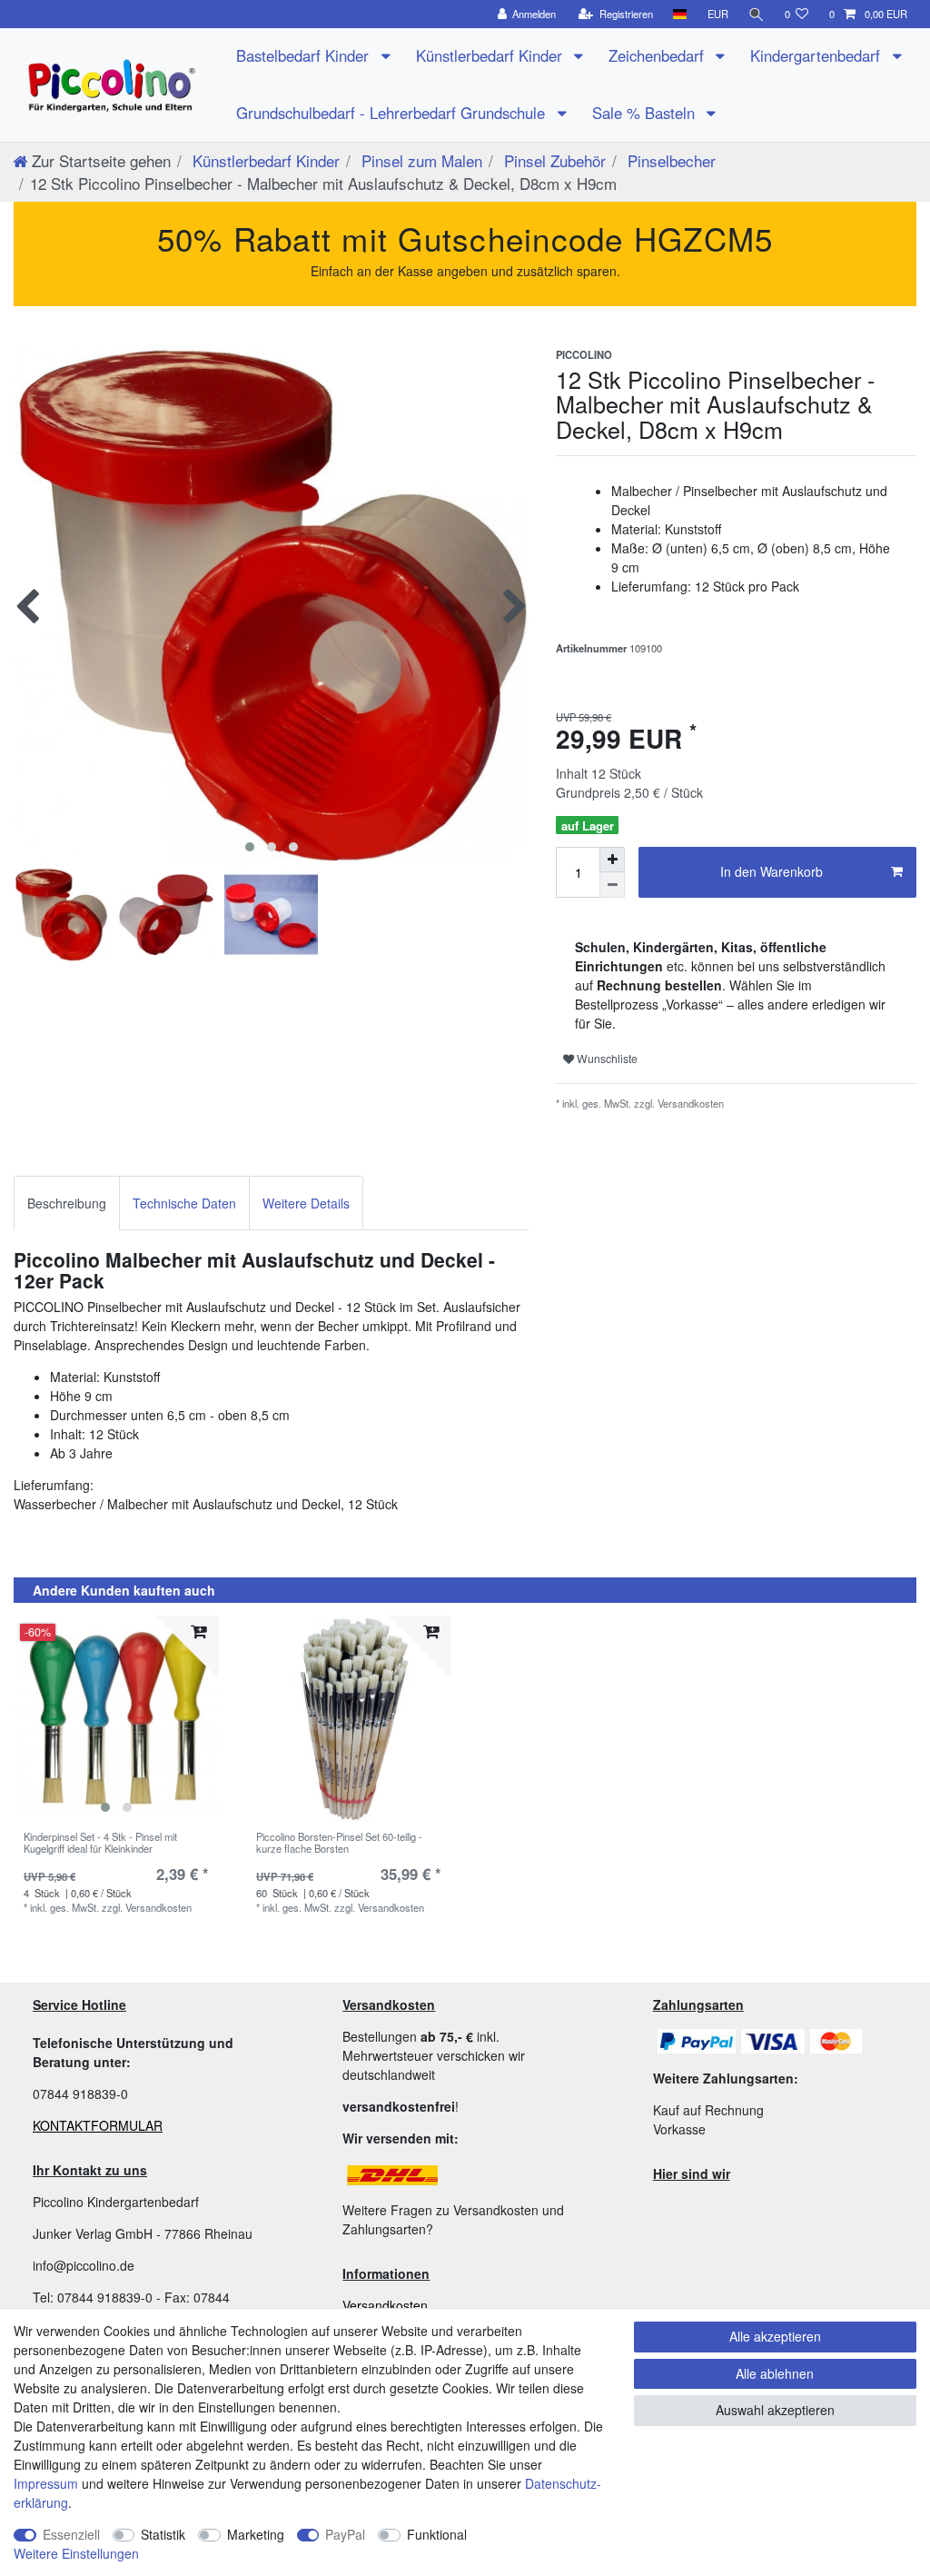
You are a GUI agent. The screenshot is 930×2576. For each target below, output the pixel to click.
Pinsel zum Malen (420, 160)
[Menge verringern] (612, 885)
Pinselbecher (669, 160)
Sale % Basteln (646, 113)
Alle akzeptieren (775, 2336)
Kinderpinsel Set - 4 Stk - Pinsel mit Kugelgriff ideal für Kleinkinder (100, 1843)
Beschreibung (67, 1203)
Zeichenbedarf (658, 55)
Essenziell (71, 2534)
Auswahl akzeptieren (775, 2410)
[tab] (67, 1203)
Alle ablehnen (775, 2373)
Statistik (163, 2534)
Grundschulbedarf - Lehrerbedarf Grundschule (393, 113)
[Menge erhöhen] (612, 860)
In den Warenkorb (772, 871)
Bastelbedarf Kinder (305, 55)
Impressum (46, 2483)
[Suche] (757, 14)
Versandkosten (385, 2305)
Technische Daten (184, 1203)
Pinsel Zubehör (553, 160)
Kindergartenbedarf (817, 55)
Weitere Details (306, 1203)
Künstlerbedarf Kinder (491, 55)
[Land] (680, 14)
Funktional (437, 2534)
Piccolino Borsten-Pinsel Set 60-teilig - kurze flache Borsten (339, 1843)
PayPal (345, 2534)
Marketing (256, 2534)
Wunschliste (606, 1058)
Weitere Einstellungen (76, 2553)
